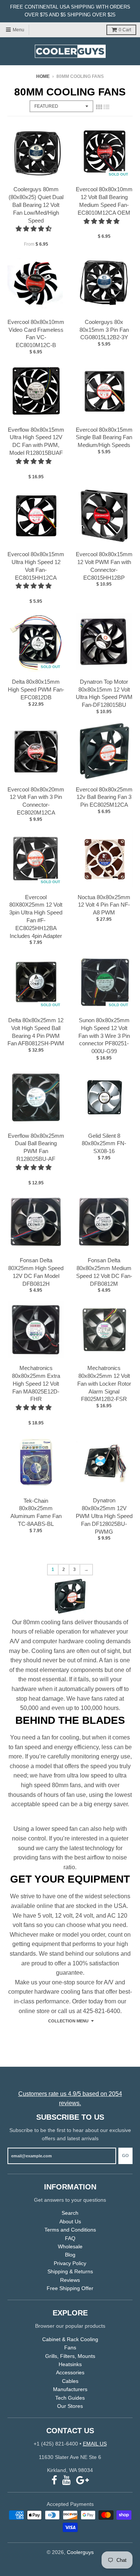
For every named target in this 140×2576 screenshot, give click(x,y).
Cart (125, 30)
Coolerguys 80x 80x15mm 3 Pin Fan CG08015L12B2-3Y (104, 330)
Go (125, 2155)
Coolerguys (80, 2552)
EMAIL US (95, 2444)
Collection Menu (68, 2021)
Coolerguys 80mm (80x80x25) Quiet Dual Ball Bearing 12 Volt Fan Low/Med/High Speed (36, 205)
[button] (34, 229)
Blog (70, 2255)
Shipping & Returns (70, 2271)
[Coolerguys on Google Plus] (83, 2480)
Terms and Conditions (70, 2230)
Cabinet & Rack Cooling (70, 2339)
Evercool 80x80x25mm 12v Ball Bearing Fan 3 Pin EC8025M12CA (104, 797)
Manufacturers (70, 2389)
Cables (70, 2381)
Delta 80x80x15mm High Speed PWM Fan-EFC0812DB (36, 689)
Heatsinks (70, 2364)
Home (43, 76)
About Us (70, 2221)
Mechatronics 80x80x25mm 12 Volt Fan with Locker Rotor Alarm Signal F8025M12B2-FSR (104, 1383)
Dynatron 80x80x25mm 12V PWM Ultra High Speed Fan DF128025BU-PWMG (104, 1516)
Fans (70, 2347)
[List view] (106, 107)
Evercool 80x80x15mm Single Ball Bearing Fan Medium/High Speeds (104, 437)
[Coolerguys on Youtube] (67, 2480)
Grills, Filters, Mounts (70, 2356)
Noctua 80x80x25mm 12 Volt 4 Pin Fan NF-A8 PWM (104, 905)
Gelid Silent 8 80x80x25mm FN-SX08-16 (104, 1144)
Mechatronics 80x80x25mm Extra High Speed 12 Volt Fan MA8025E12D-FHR (36, 1383)
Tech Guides (70, 2398)
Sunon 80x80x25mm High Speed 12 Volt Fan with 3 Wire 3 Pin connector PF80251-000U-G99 (104, 1036)
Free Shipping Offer (70, 2288)
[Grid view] (99, 107)
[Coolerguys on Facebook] (54, 2480)
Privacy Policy (70, 2263)
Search (70, 2213)
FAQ (70, 2238)
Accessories (70, 2372)
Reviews (70, 2280)
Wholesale (70, 2246)
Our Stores (70, 2406)
